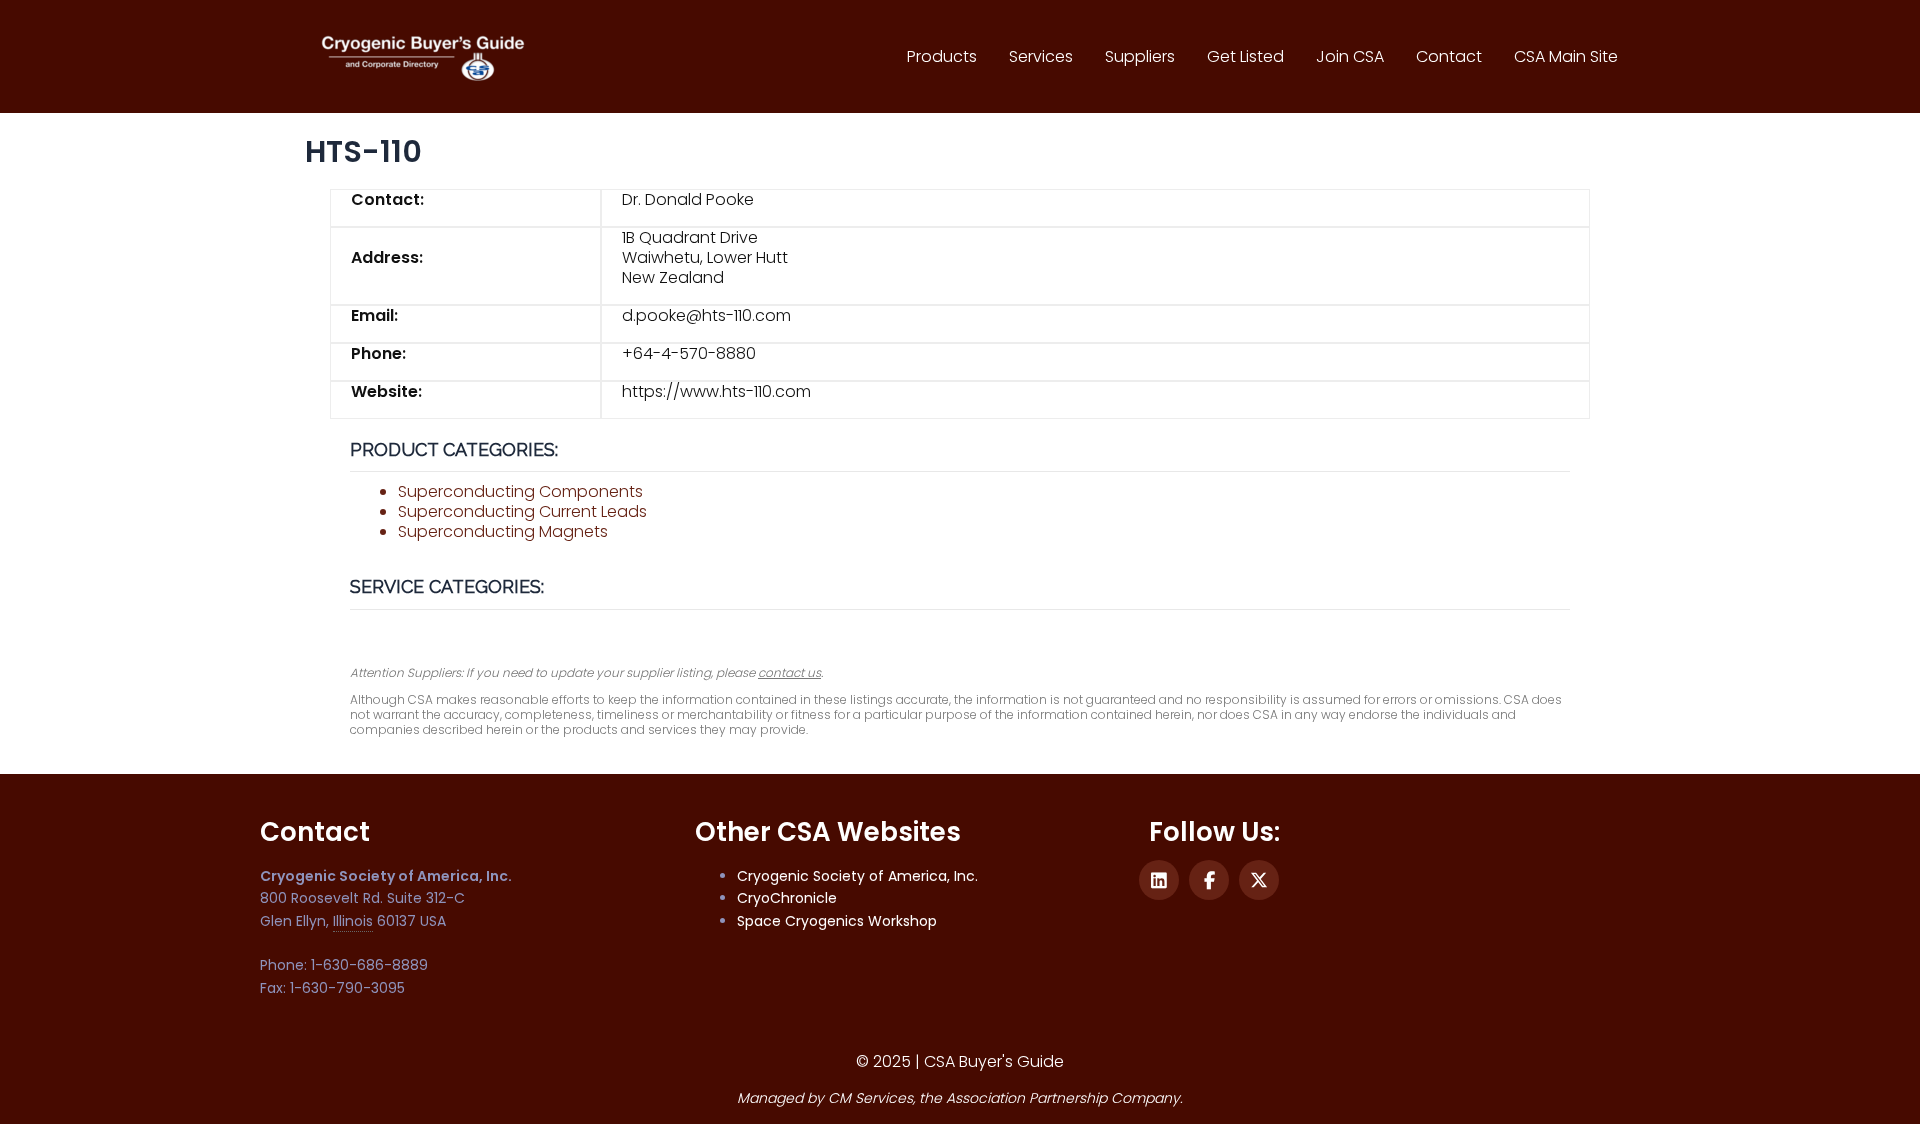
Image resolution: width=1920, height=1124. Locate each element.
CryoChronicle (787, 898)
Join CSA (1350, 56)
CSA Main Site (1566, 56)
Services (1041, 56)
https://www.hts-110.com (716, 391)
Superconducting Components (520, 491)
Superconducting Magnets (503, 531)
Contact (1449, 56)
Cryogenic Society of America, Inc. (857, 876)
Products (942, 56)
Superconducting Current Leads (522, 511)
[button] (1159, 880)
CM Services (870, 1098)
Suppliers (1140, 56)
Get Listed (1245, 56)
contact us (789, 672)
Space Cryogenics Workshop (837, 921)
